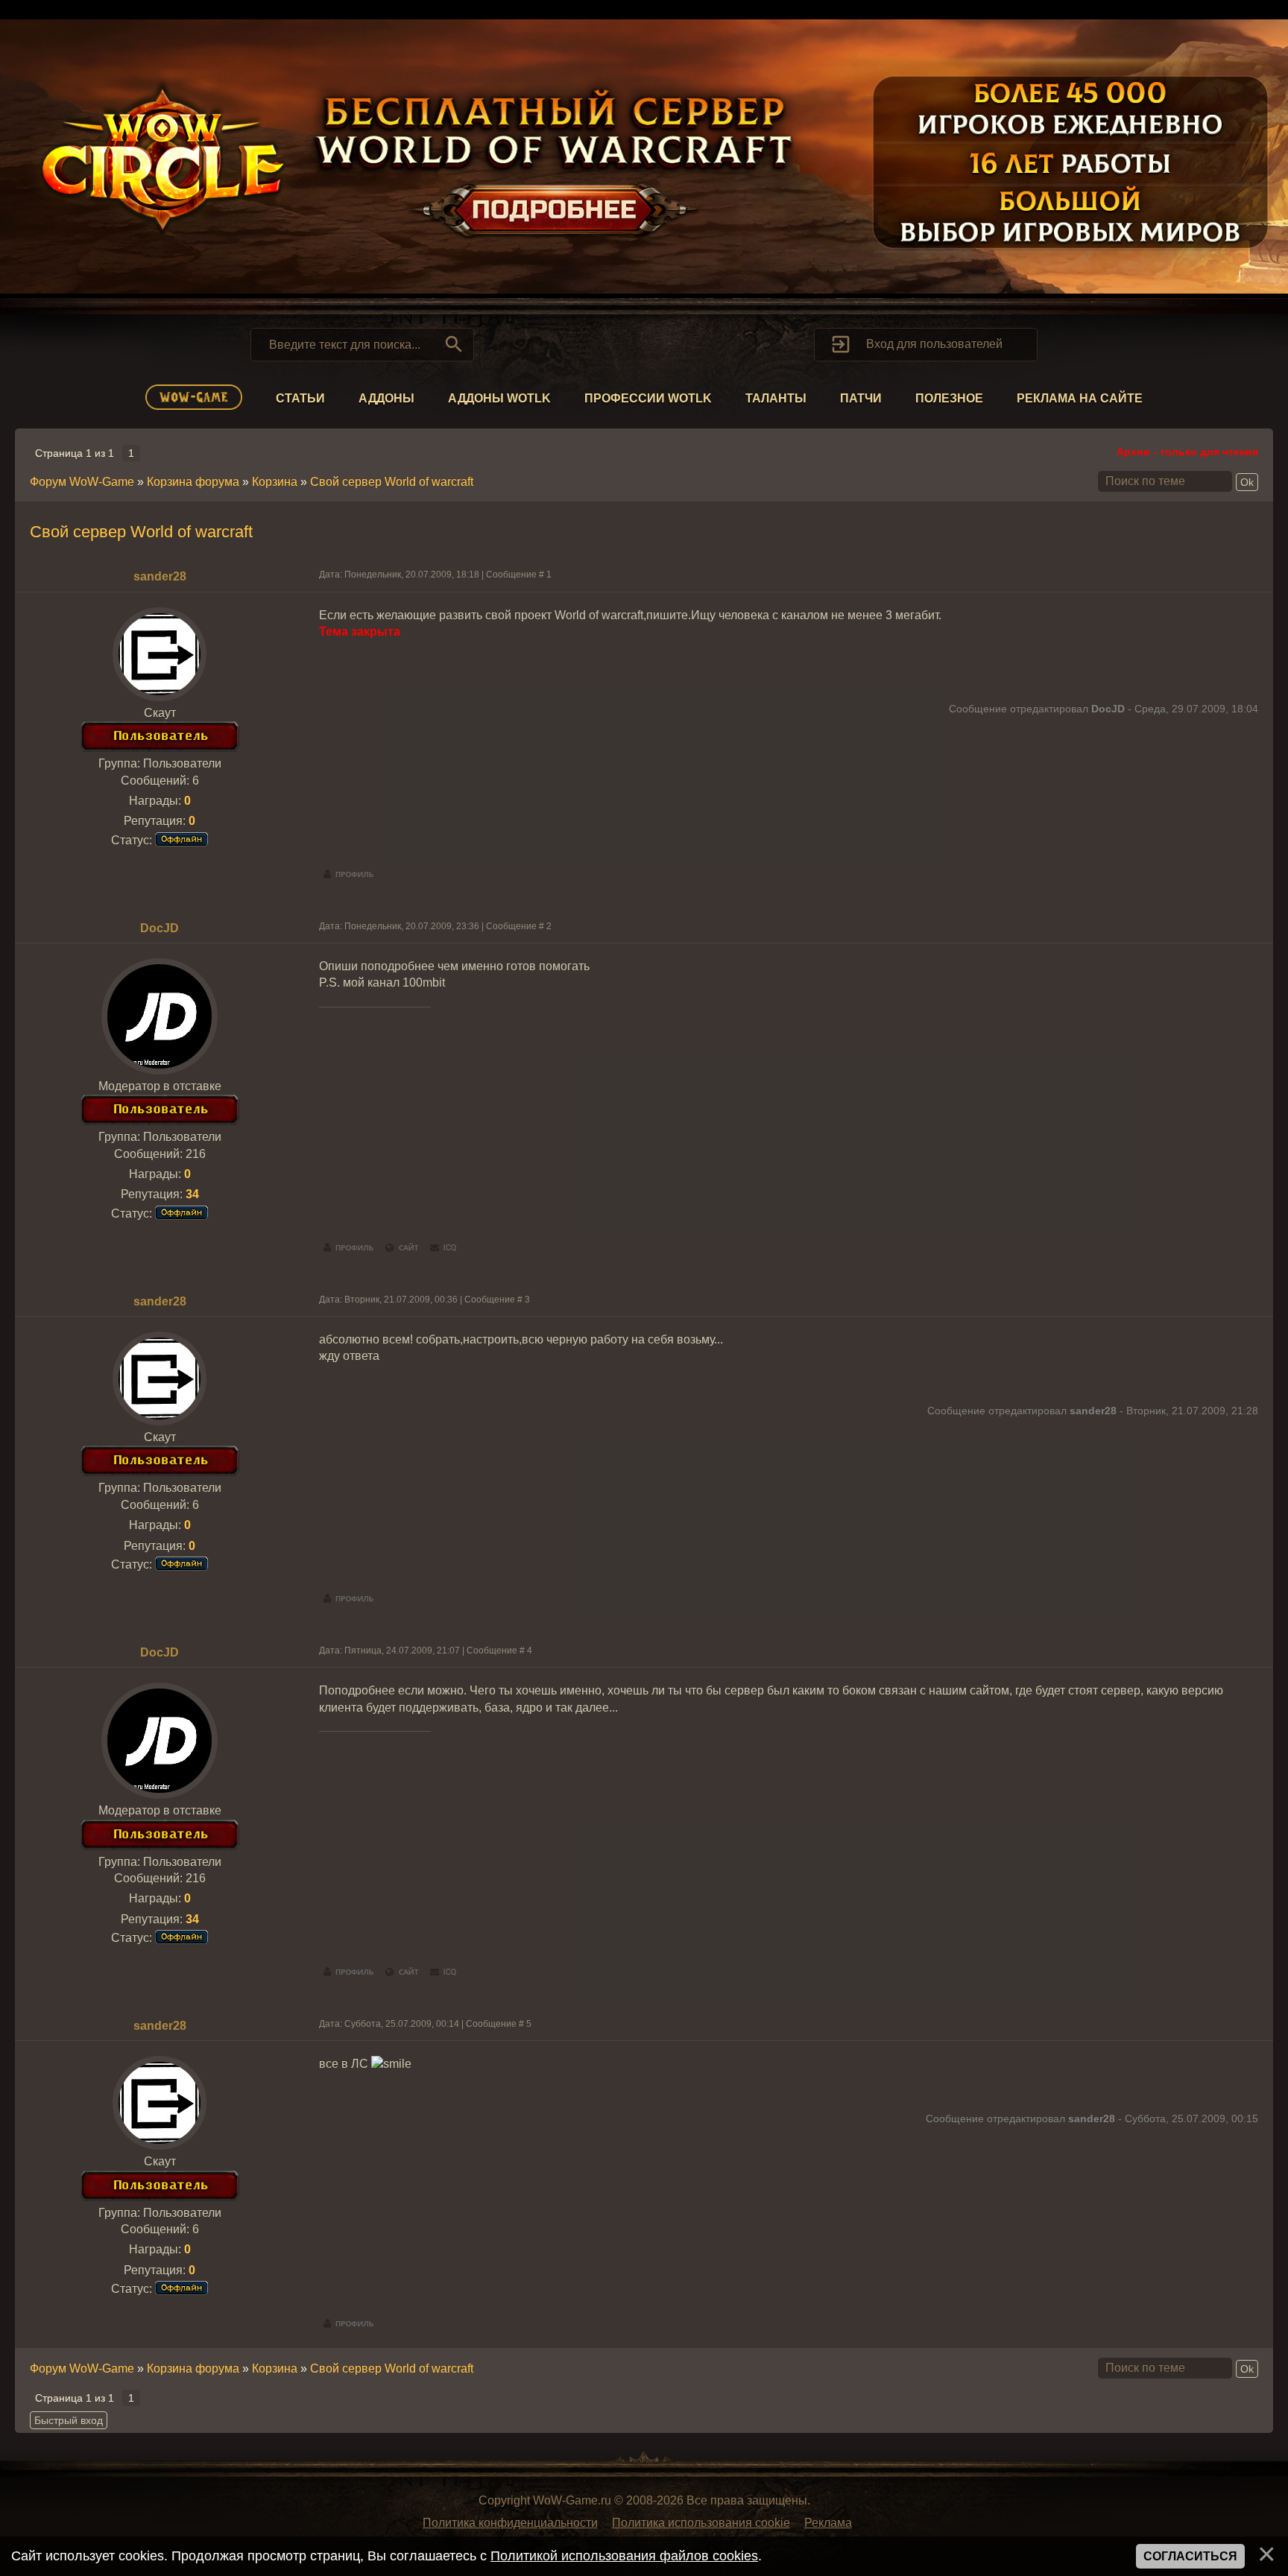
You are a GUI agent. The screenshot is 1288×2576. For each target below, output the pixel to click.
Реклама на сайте (1080, 398)
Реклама (828, 2523)
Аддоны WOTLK (499, 398)
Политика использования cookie (701, 2523)
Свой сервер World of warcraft (392, 482)
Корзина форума (193, 482)
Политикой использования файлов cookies (624, 2556)
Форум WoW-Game (82, 482)
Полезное (949, 398)
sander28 (160, 576)
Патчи (861, 398)
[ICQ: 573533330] (443, 1248)
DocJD (160, 928)
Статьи (300, 398)
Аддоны (386, 398)
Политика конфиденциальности (510, 2523)
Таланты (776, 398)
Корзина (275, 482)
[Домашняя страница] (402, 1248)
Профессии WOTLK (648, 398)
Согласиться (1190, 2556)
